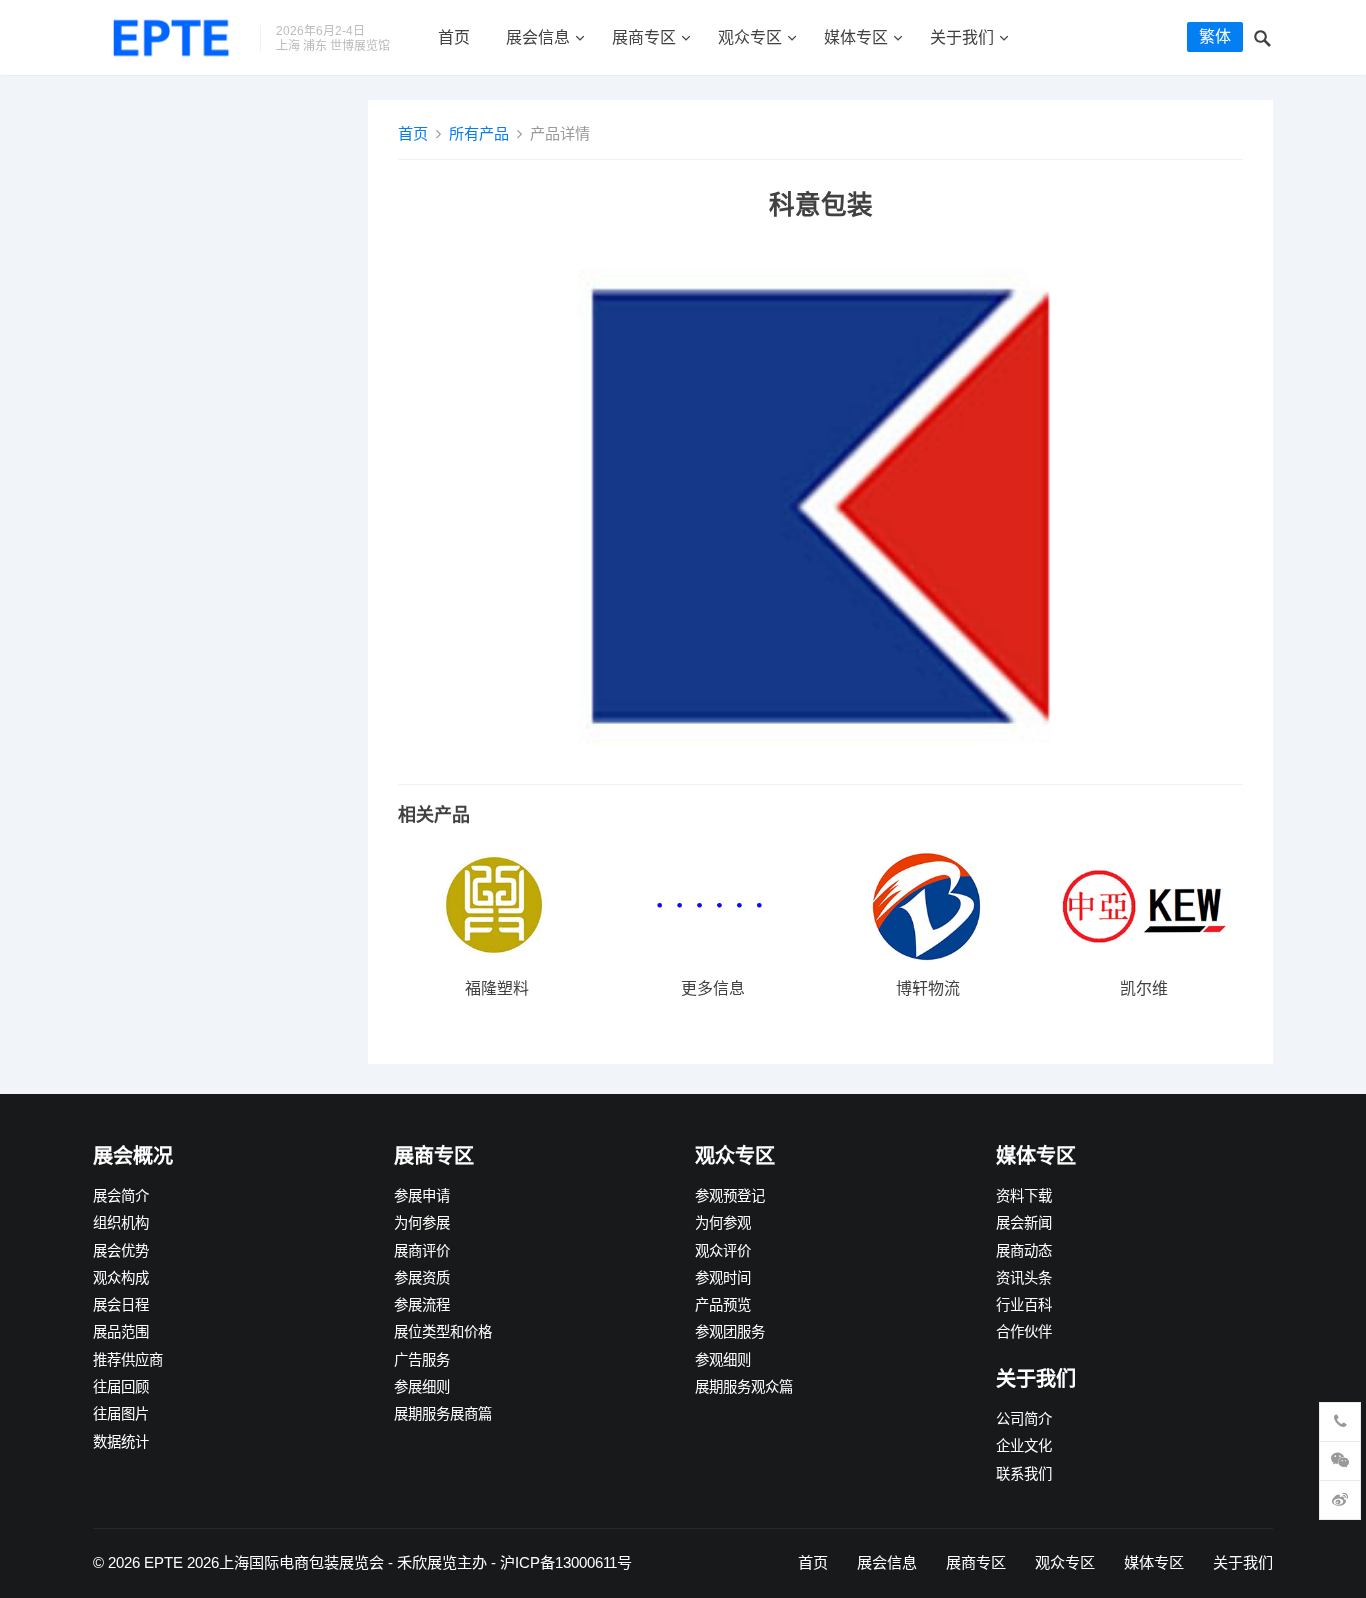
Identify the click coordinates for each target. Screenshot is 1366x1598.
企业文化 (1024, 1446)
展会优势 (121, 1251)
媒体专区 (856, 37)
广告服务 (422, 1360)
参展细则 (422, 1387)
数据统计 (121, 1442)
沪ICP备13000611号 (566, 1562)
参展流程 (422, 1305)
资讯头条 (1024, 1278)
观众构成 (121, 1278)
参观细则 (723, 1360)
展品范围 (121, 1332)
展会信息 (538, 37)
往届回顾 (121, 1387)
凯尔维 (1144, 988)
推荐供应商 (128, 1360)
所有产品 (479, 133)
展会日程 (121, 1305)
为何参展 (422, 1223)
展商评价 (422, 1251)
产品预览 (723, 1305)
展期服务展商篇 (443, 1414)
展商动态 (1024, 1251)
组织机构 (121, 1223)
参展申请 (422, 1196)
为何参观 (723, 1223)
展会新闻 (1024, 1223)
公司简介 (1024, 1419)
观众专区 (750, 37)
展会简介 (121, 1196)
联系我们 (1024, 1474)
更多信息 (713, 988)
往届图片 (121, 1414)
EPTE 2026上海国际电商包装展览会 (264, 1562)
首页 (454, 37)
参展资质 (422, 1278)
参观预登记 (730, 1196)
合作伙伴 (1024, 1332)
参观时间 (723, 1278)
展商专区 (644, 37)
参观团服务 (730, 1332)
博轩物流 (928, 988)
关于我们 (962, 37)
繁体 (1215, 36)
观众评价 (723, 1251)
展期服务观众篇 (744, 1387)
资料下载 (1024, 1196)
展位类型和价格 (443, 1332)
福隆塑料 (497, 988)
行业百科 (1024, 1305)
